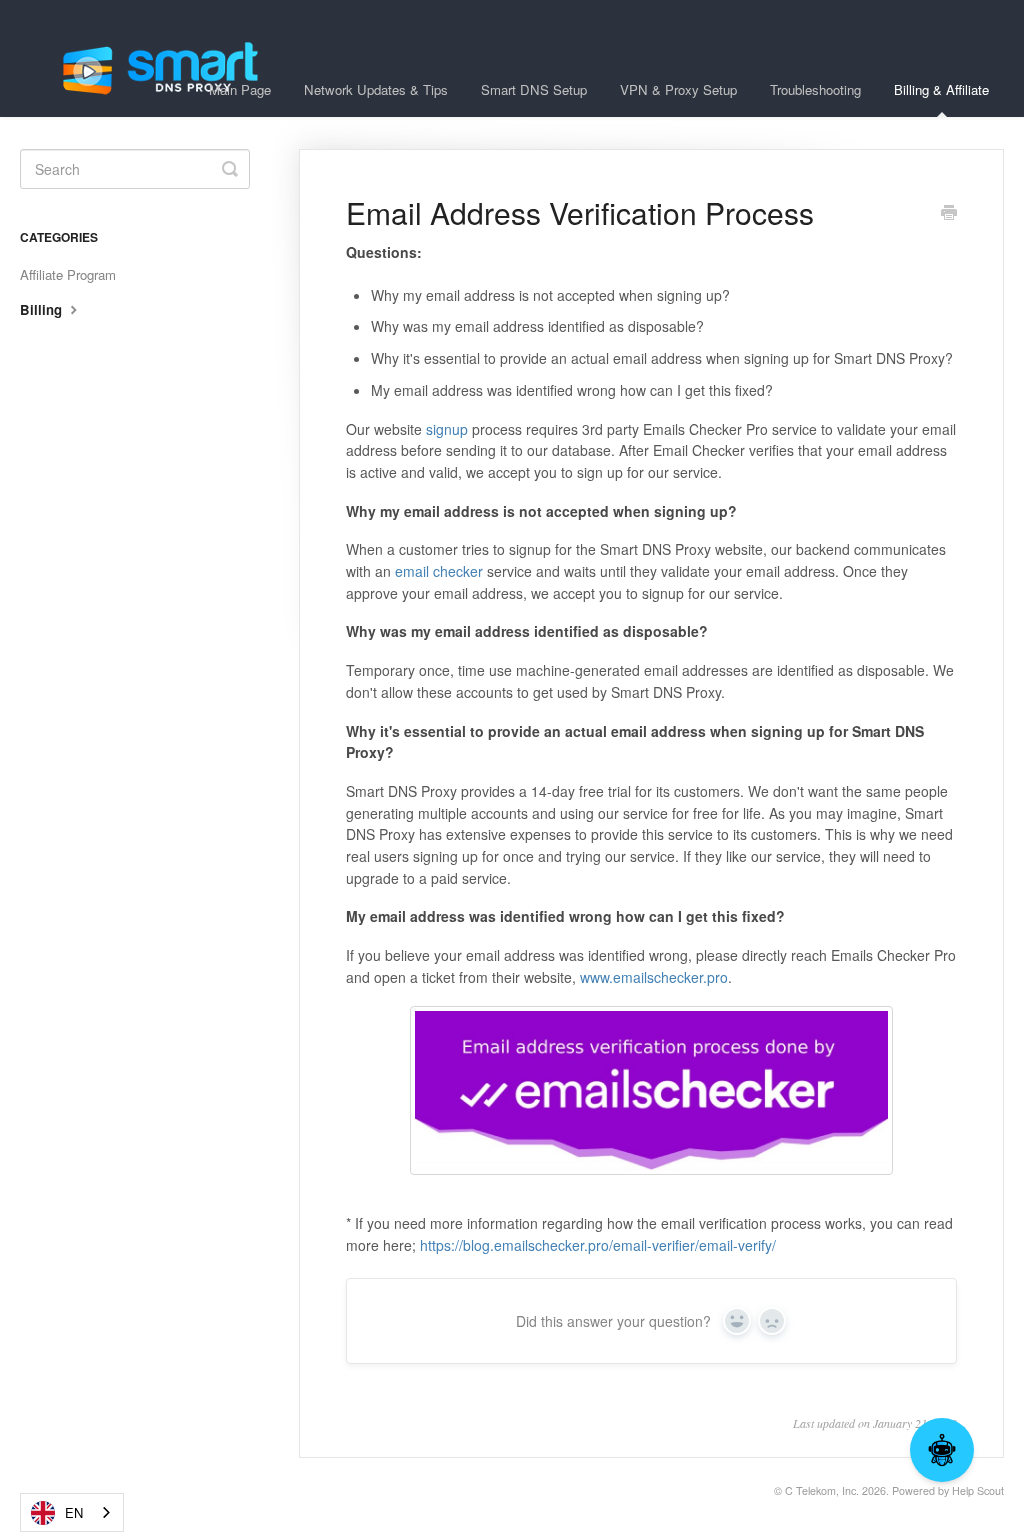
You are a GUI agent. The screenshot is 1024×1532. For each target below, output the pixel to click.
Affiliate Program (68, 274)
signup (447, 429)
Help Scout (978, 1490)
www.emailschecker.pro (654, 977)
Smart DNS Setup (534, 89)
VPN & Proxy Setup (678, 89)
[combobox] (72, 1512)
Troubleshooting (815, 89)
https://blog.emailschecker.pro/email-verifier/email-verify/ (598, 1245)
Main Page (240, 89)
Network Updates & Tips (376, 89)
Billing (43, 309)
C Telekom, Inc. (822, 1490)
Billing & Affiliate (941, 89)
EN (74, 1512)
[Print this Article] (949, 214)
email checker (441, 571)
